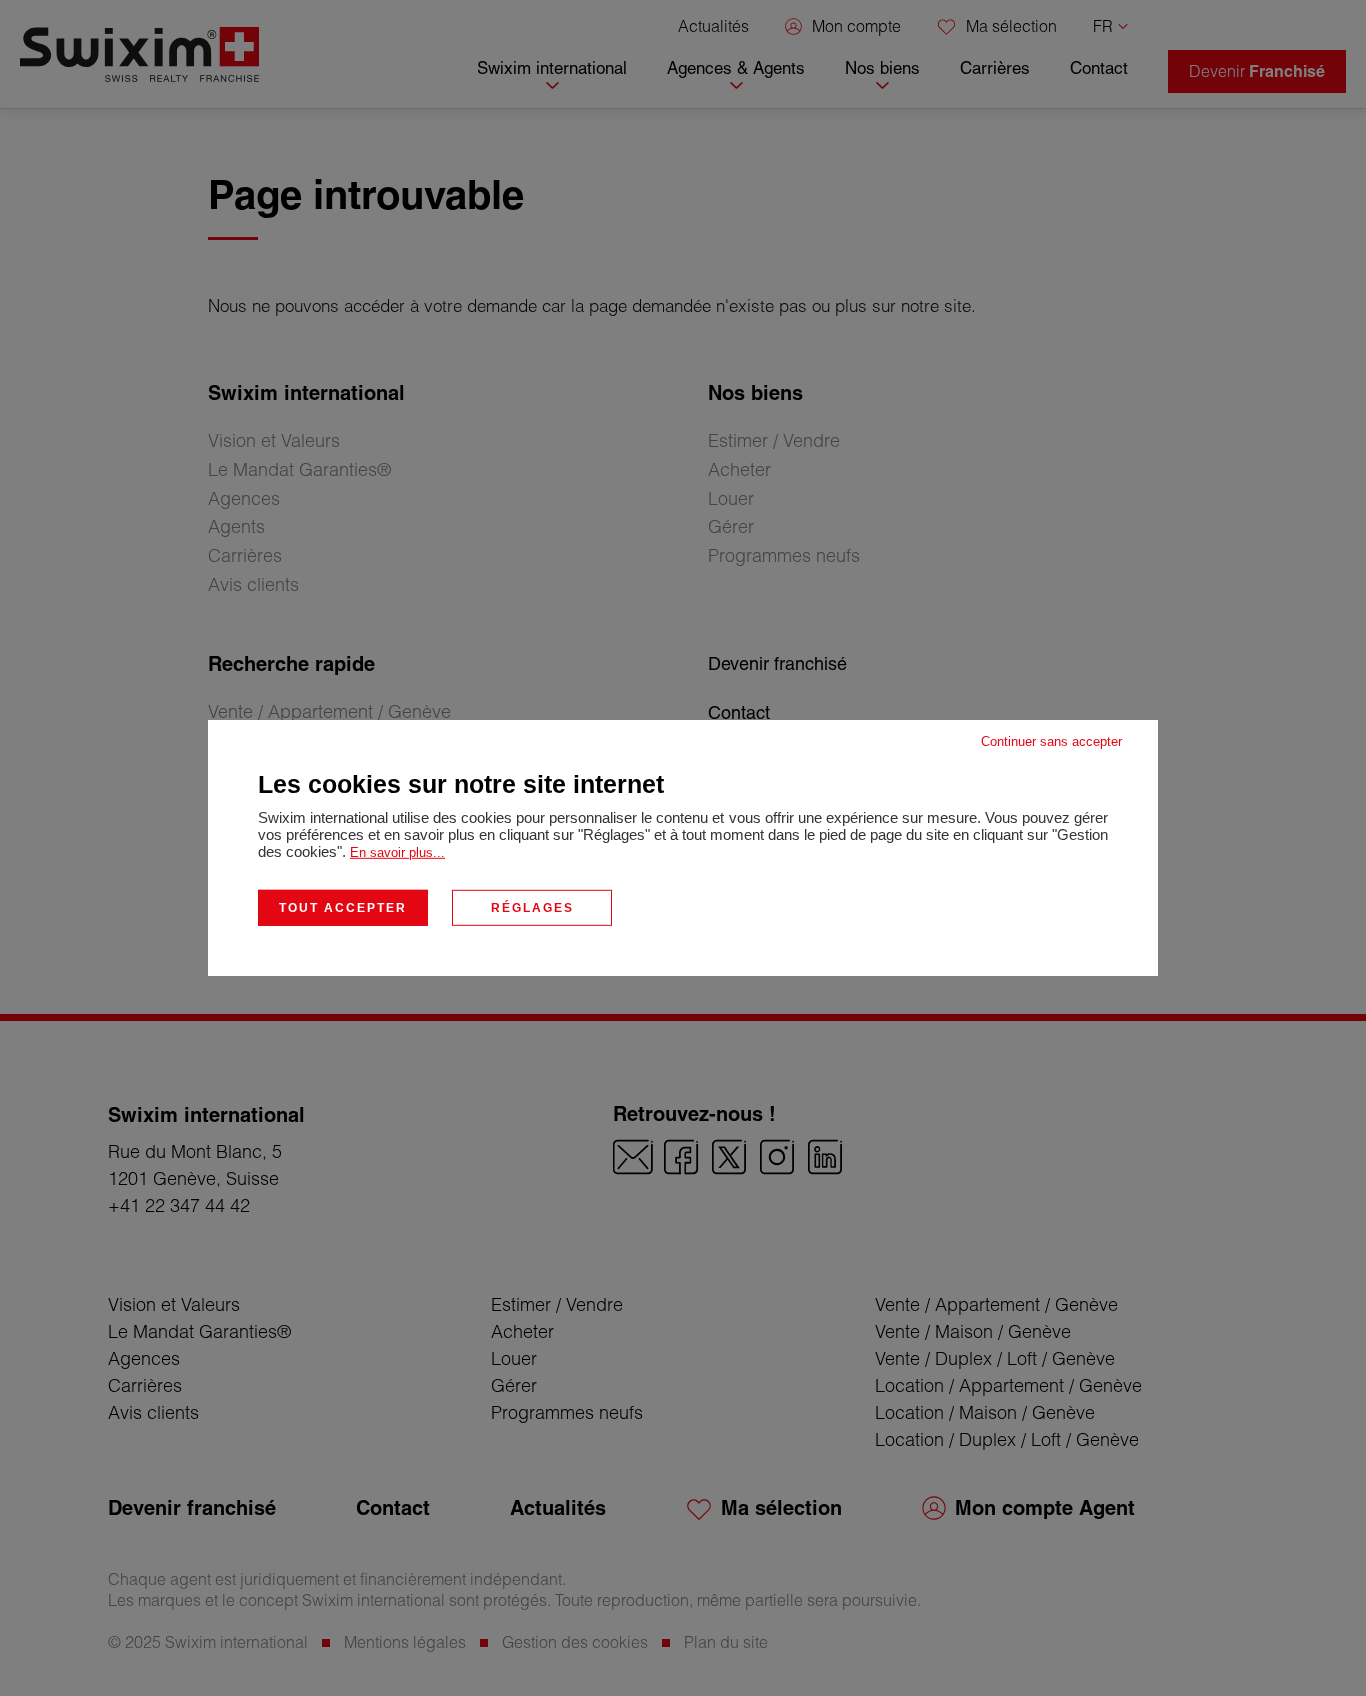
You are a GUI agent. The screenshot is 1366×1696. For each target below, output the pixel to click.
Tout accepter (343, 908)
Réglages (532, 908)
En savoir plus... (397, 852)
